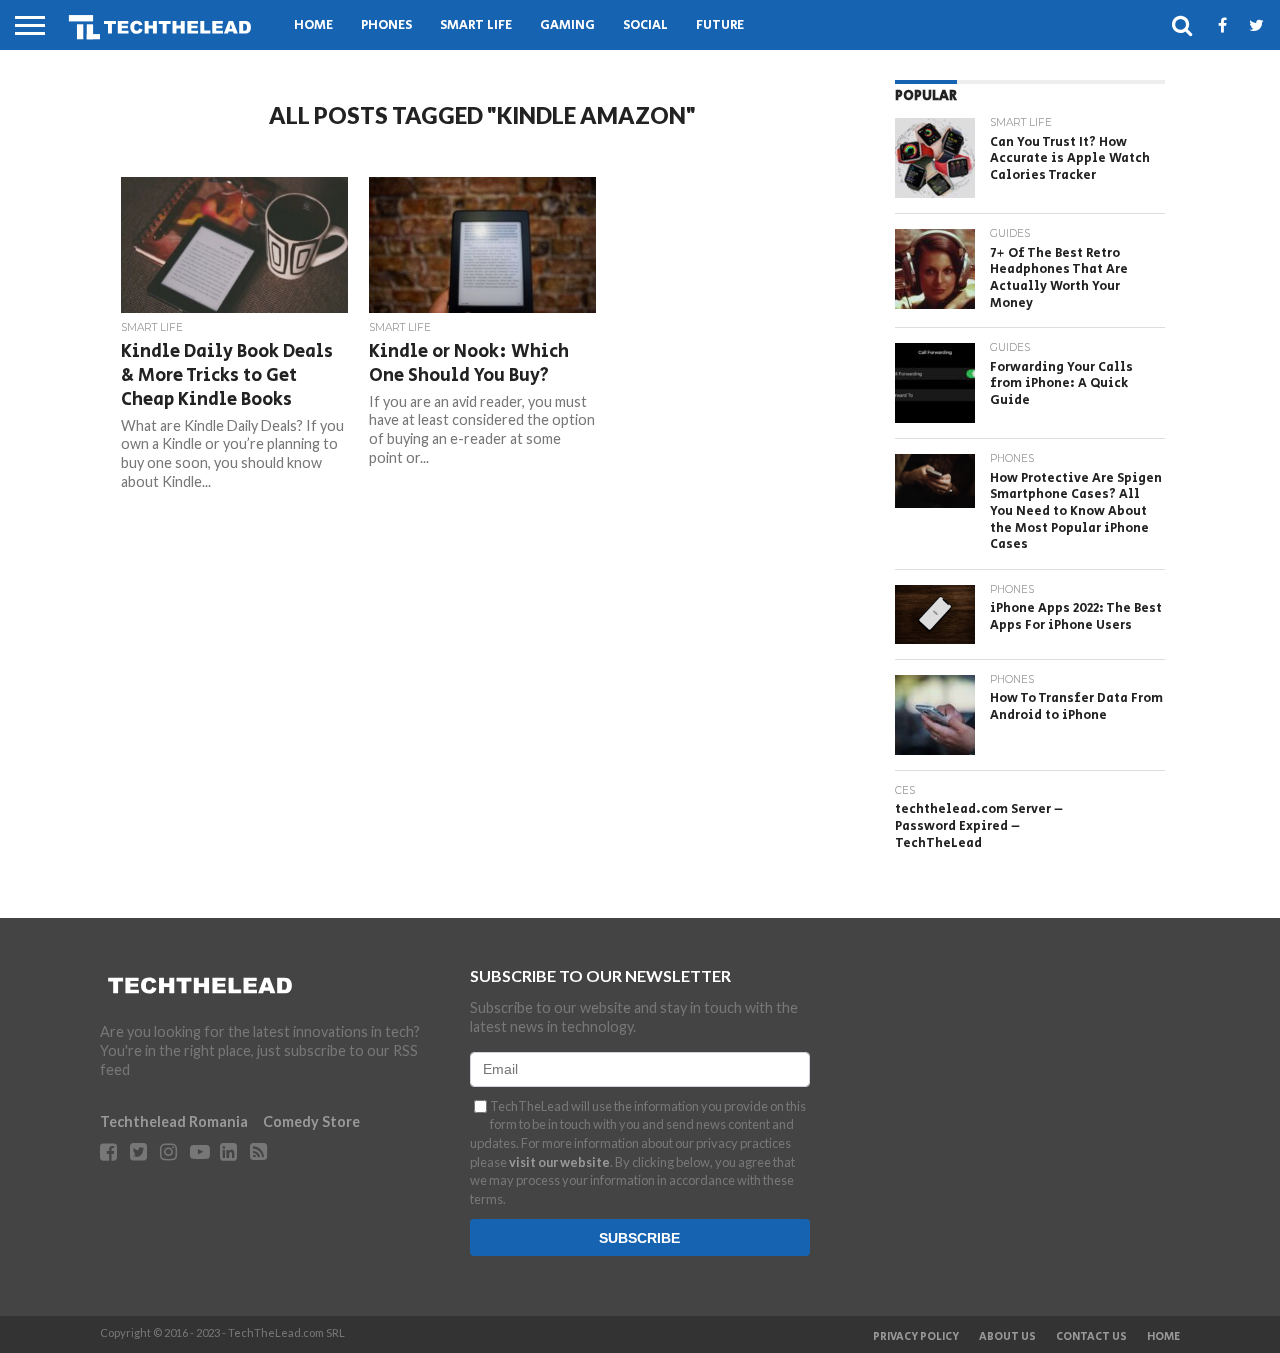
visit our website (559, 1162)
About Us (1007, 1337)
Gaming (567, 25)
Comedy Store (311, 1121)
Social (645, 25)
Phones (386, 25)
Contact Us (1091, 1337)
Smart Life (476, 25)
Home (313, 25)
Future (720, 25)
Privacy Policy (916, 1337)
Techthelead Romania (174, 1121)
